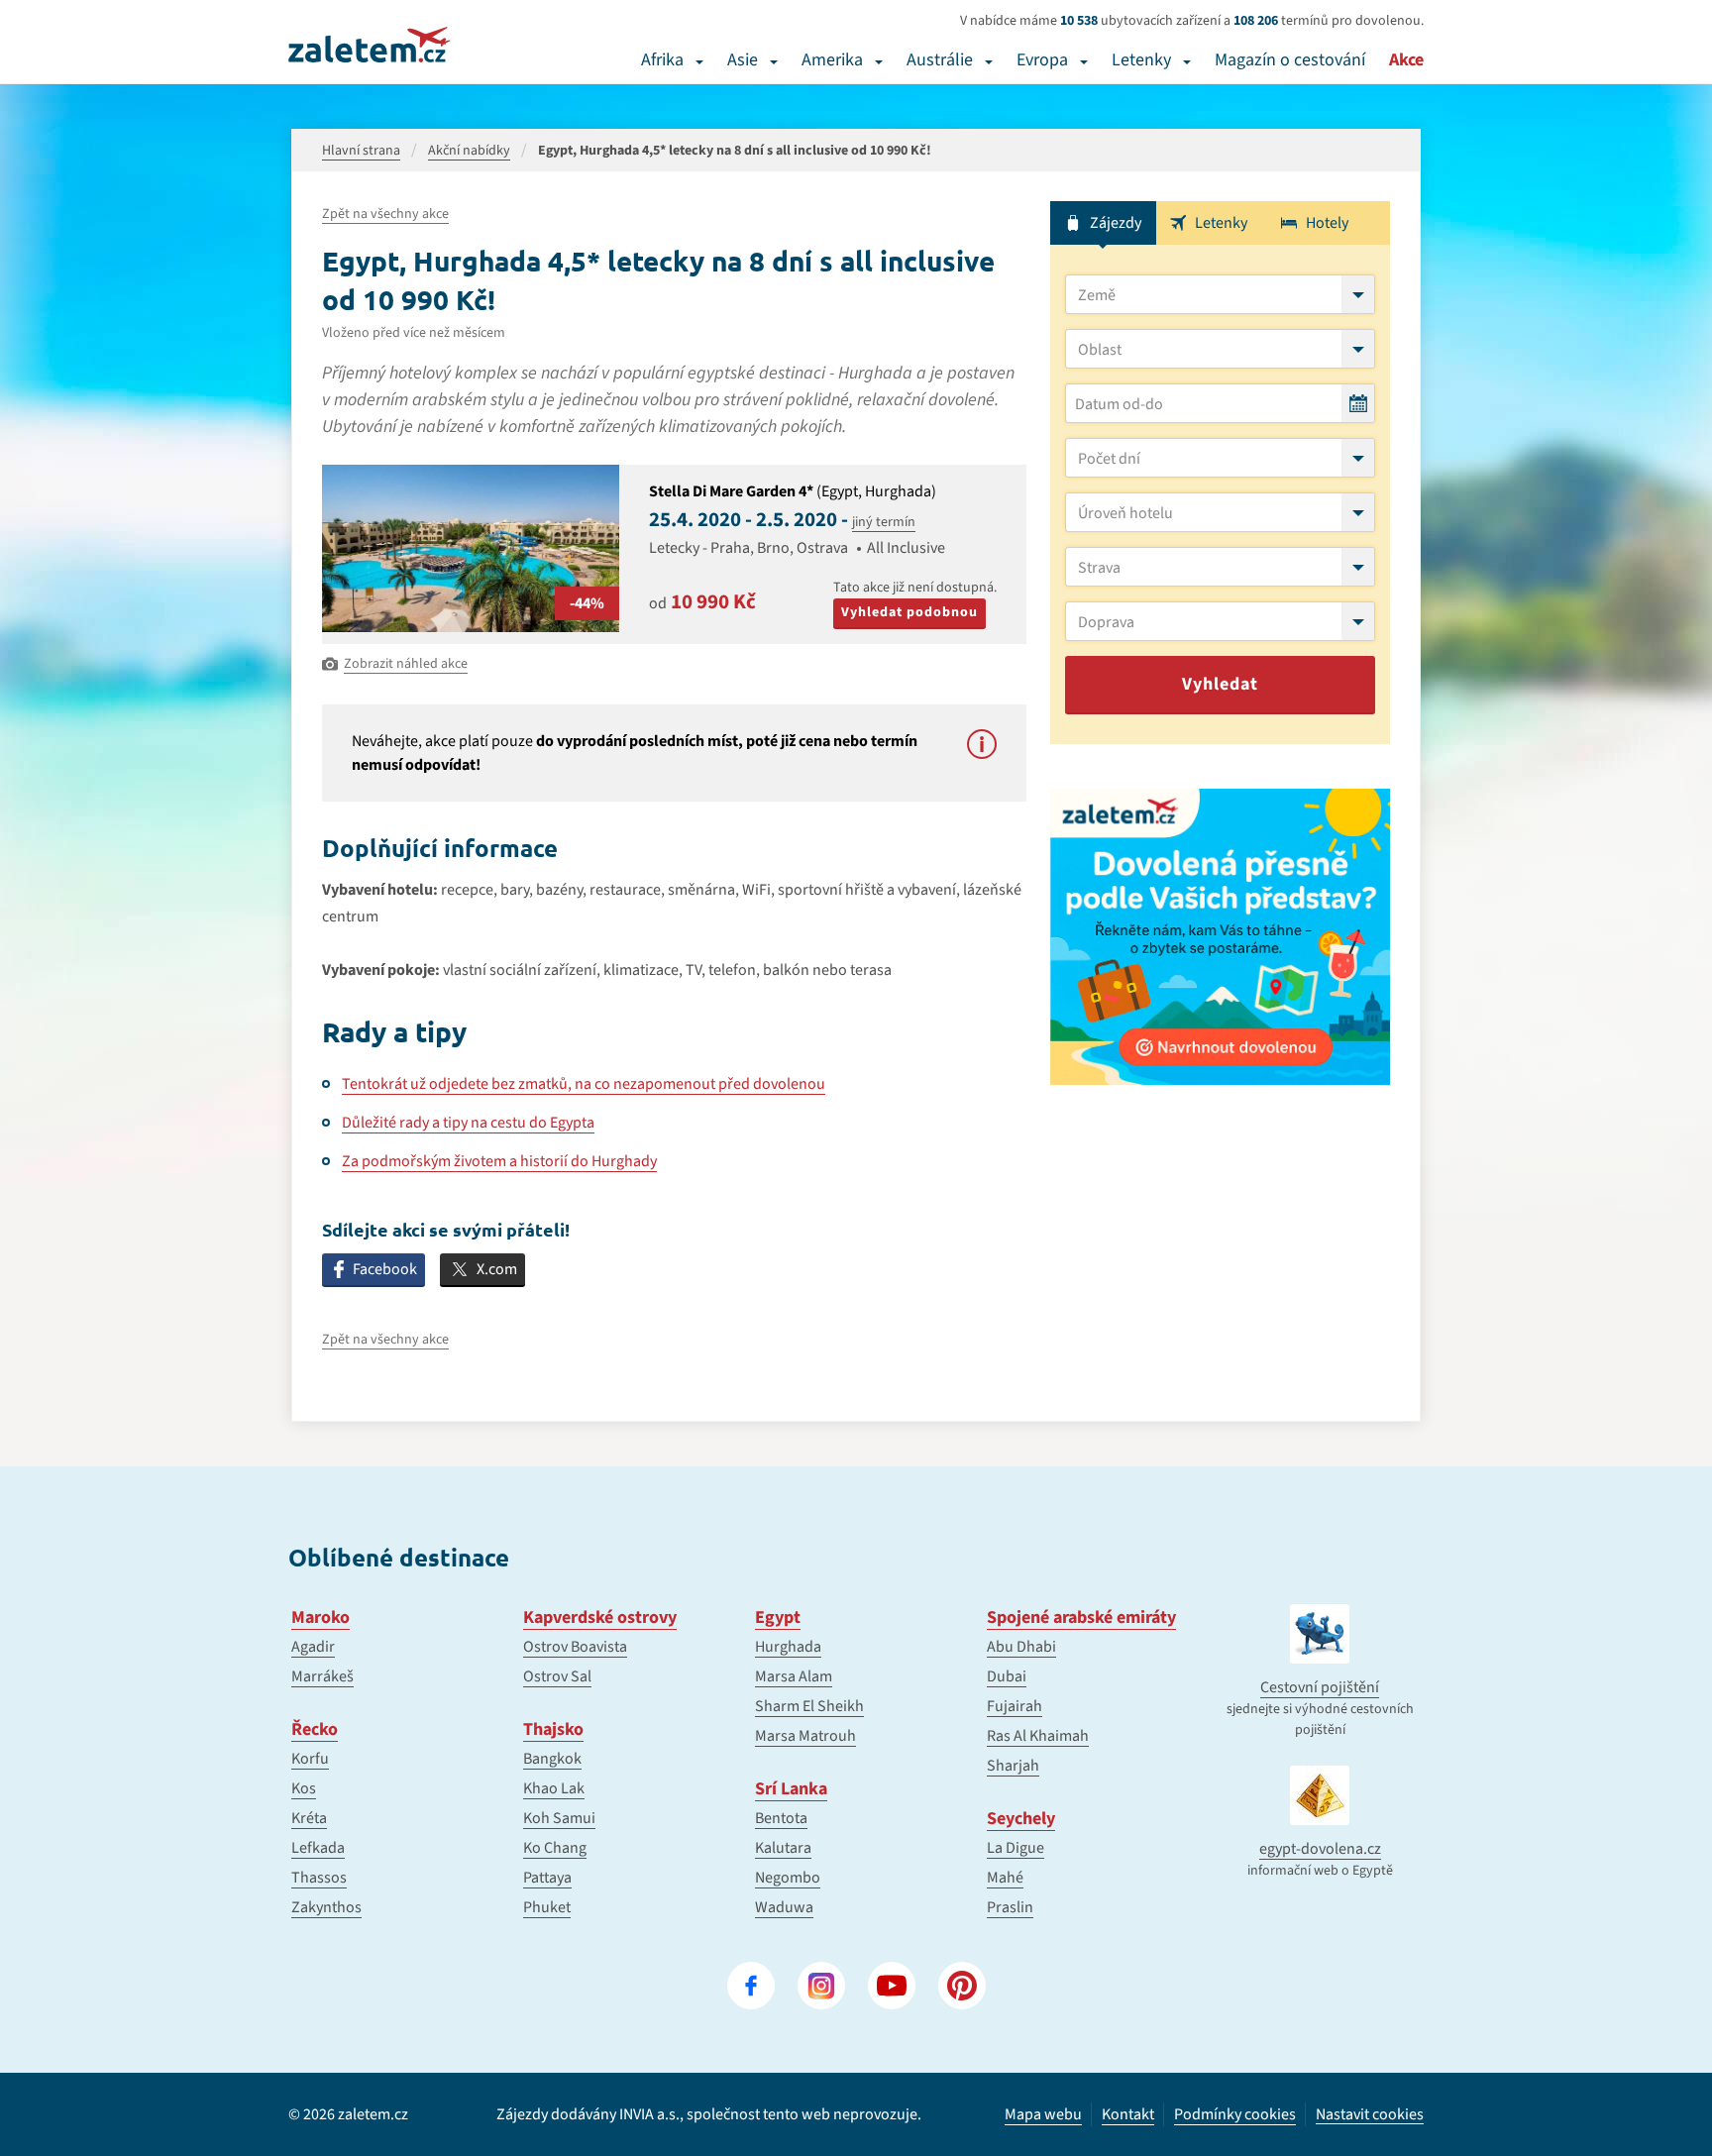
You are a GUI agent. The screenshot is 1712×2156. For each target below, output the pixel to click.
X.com (497, 1269)
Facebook (385, 1269)
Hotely (1327, 223)
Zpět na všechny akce (385, 214)
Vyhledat (1220, 684)
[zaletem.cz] (370, 45)
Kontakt (1128, 2114)
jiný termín (884, 522)
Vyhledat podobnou (909, 612)
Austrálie (940, 60)
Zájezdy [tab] (1116, 223)
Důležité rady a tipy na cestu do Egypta (468, 1123)
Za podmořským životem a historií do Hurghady (499, 1161)
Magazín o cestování (1290, 60)
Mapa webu (1043, 2114)
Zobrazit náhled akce (406, 664)
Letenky (1141, 60)
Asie (743, 60)
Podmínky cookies (1235, 2114)
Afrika (662, 60)
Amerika (832, 60)
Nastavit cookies (1370, 2115)
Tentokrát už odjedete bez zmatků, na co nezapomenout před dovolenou (584, 1084)
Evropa (1042, 60)
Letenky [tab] (1221, 223)
